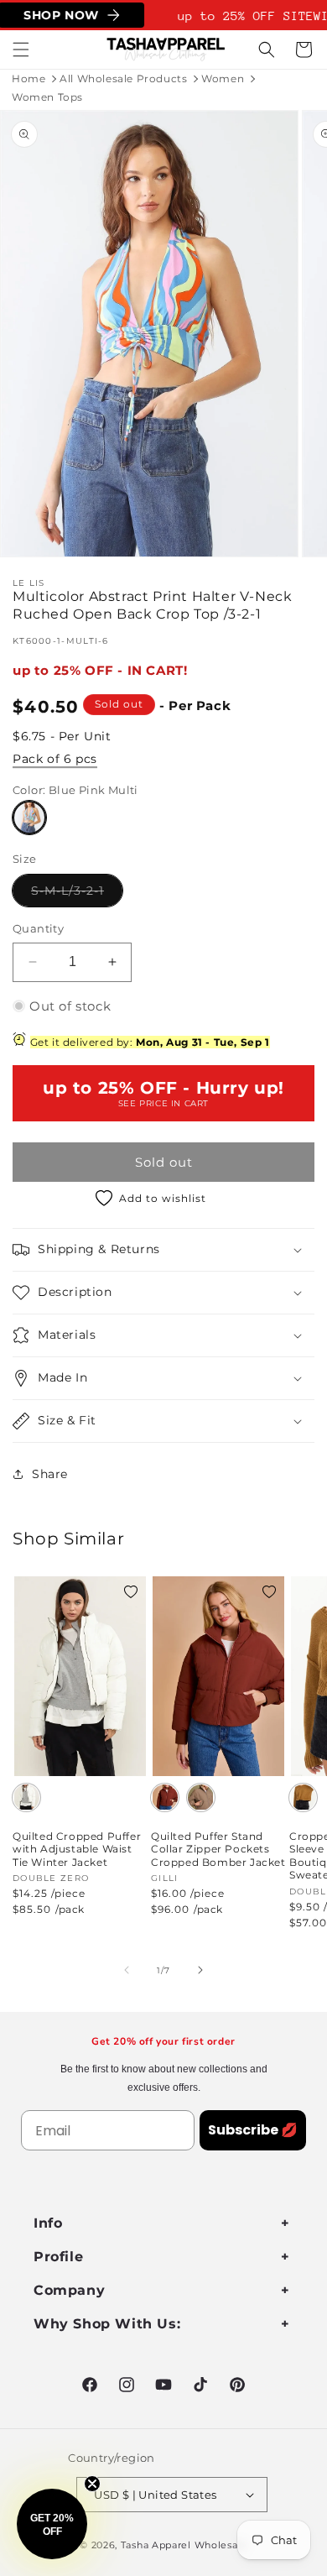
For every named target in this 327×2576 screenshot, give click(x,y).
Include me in (241, 1363)
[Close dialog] (309, 1230)
